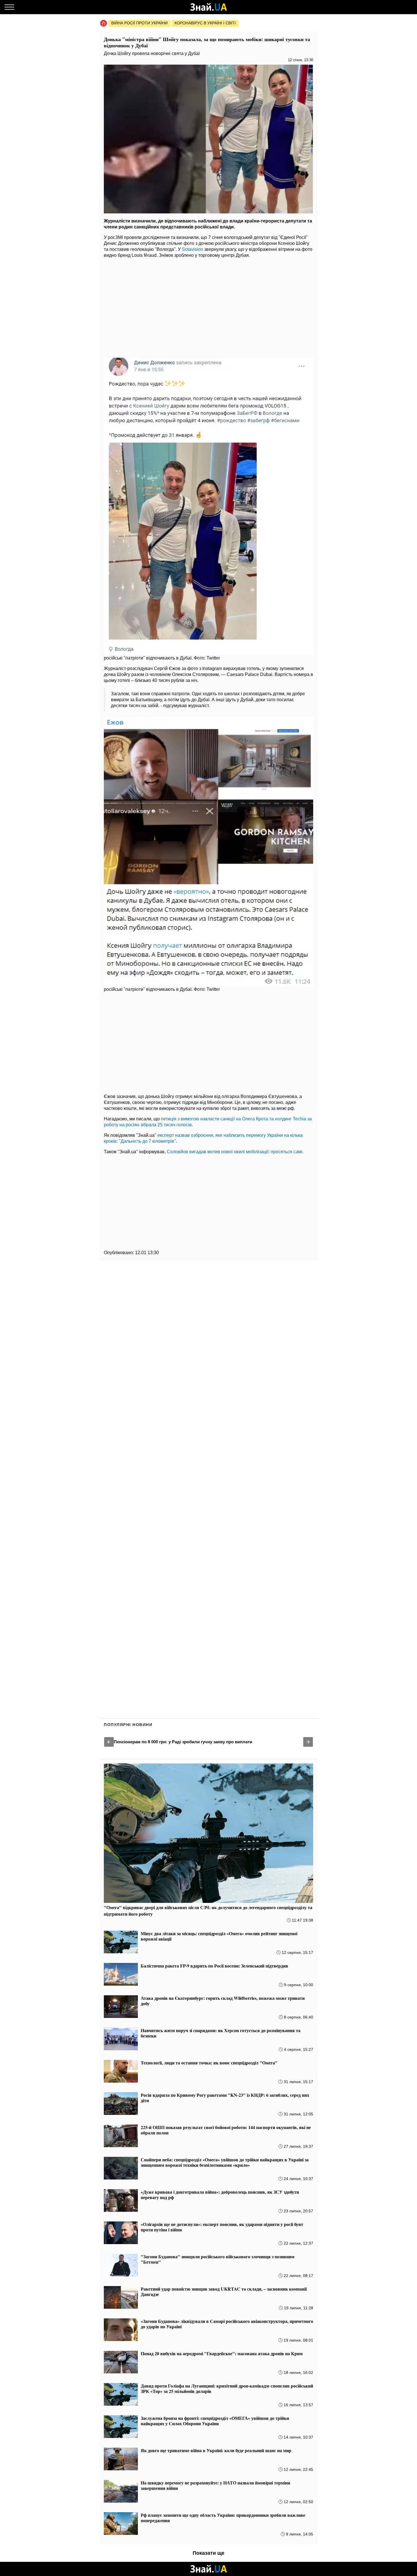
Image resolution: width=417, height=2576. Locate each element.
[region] (208, 306)
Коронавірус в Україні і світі (205, 23)
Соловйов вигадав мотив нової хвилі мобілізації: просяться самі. (235, 1152)
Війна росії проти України (139, 23)
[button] (109, 1742)
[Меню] (9, 7)
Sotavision (192, 249)
